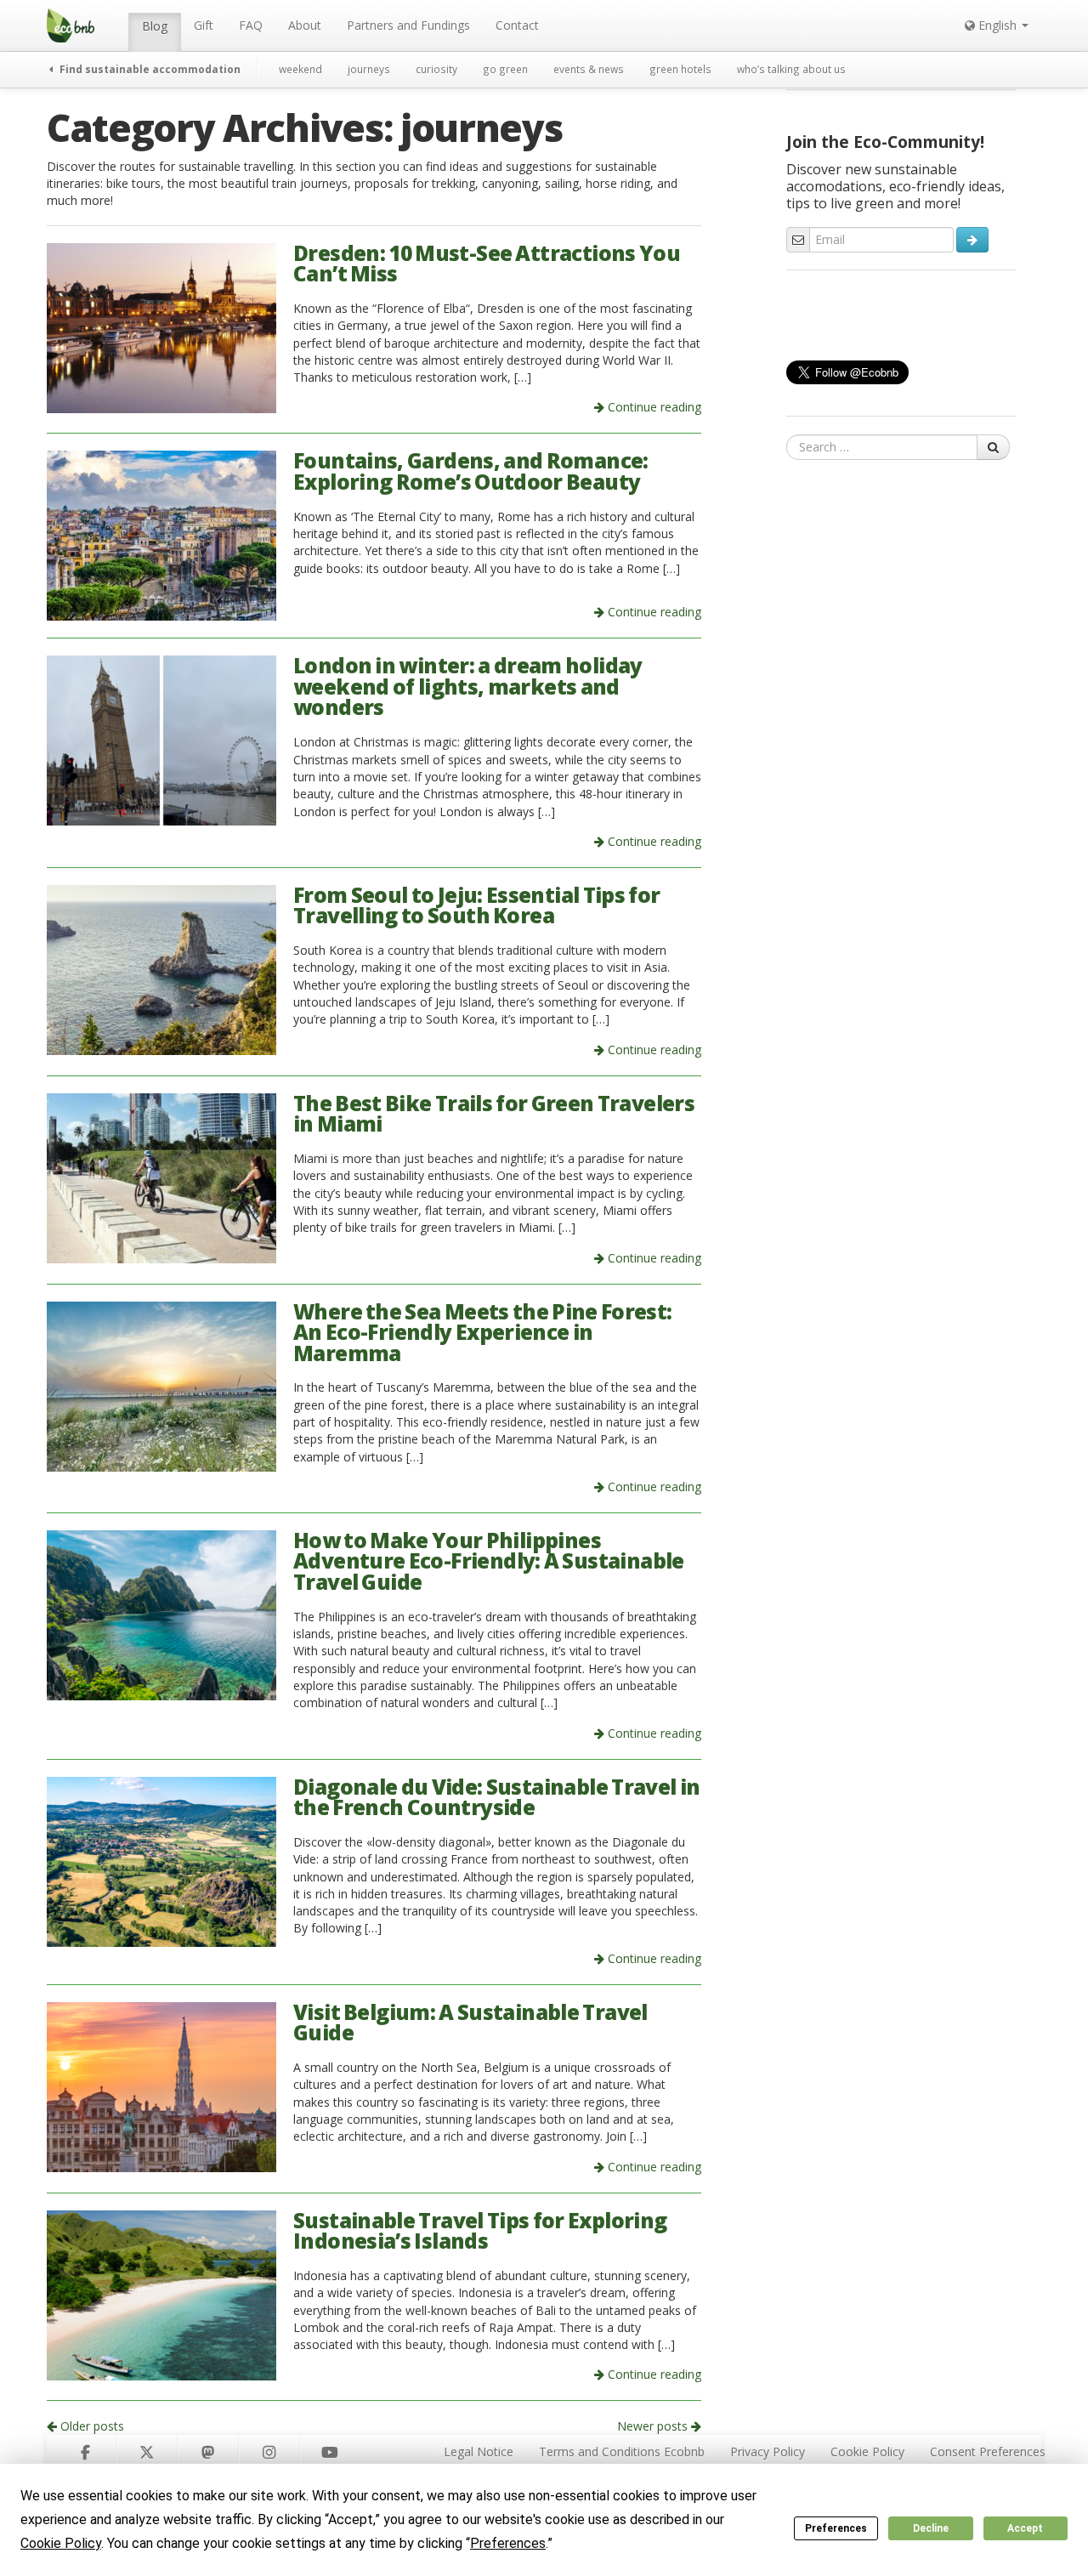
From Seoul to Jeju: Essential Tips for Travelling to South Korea (476, 905)
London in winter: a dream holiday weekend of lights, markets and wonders (468, 686)
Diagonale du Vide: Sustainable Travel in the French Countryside (496, 1797)
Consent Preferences (988, 2451)
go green (505, 69)
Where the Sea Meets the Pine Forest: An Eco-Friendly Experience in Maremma (483, 1332)
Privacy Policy (768, 2451)
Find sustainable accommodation (149, 69)
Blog (155, 26)
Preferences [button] (508, 2543)
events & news (589, 69)
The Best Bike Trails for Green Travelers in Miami (494, 1114)
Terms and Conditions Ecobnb (622, 2451)
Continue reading (653, 407)
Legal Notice (479, 2451)
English (997, 25)
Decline (931, 2528)
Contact (517, 25)
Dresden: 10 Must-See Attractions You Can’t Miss (487, 264)
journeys (369, 69)
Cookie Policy (867, 2451)
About (305, 25)
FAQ (251, 25)
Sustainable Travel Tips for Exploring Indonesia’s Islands (480, 2231)
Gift (204, 25)
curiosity (436, 69)
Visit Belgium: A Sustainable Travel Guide (470, 2023)
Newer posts (654, 2426)
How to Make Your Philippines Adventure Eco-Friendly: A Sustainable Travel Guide (489, 1561)
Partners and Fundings (408, 25)
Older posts (91, 2426)
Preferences (836, 2528)
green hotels (680, 69)
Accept (1025, 2528)
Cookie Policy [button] (61, 2543)
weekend (300, 69)
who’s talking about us (791, 69)
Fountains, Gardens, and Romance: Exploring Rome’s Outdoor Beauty (471, 471)
